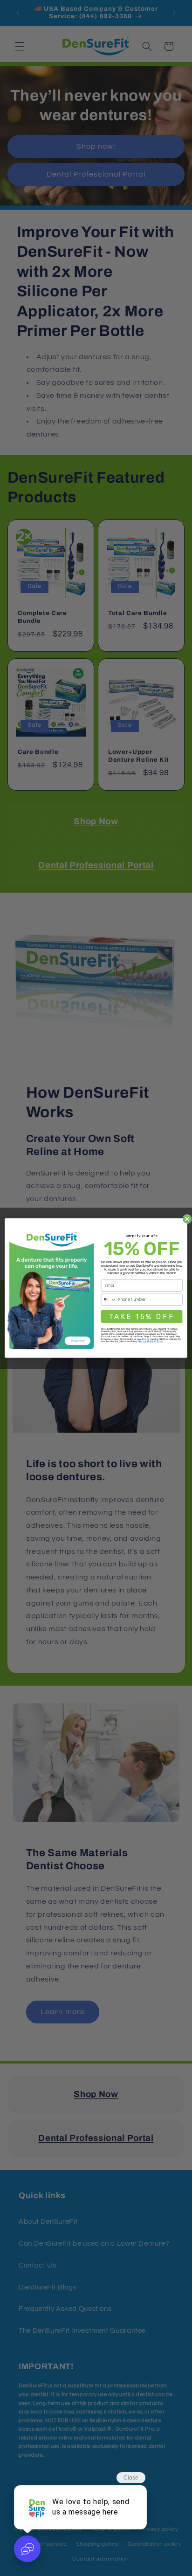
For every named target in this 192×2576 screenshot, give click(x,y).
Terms (160, 1342)
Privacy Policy (146, 1342)
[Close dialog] (187, 1219)
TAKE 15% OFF (141, 1316)
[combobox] (109, 1299)
